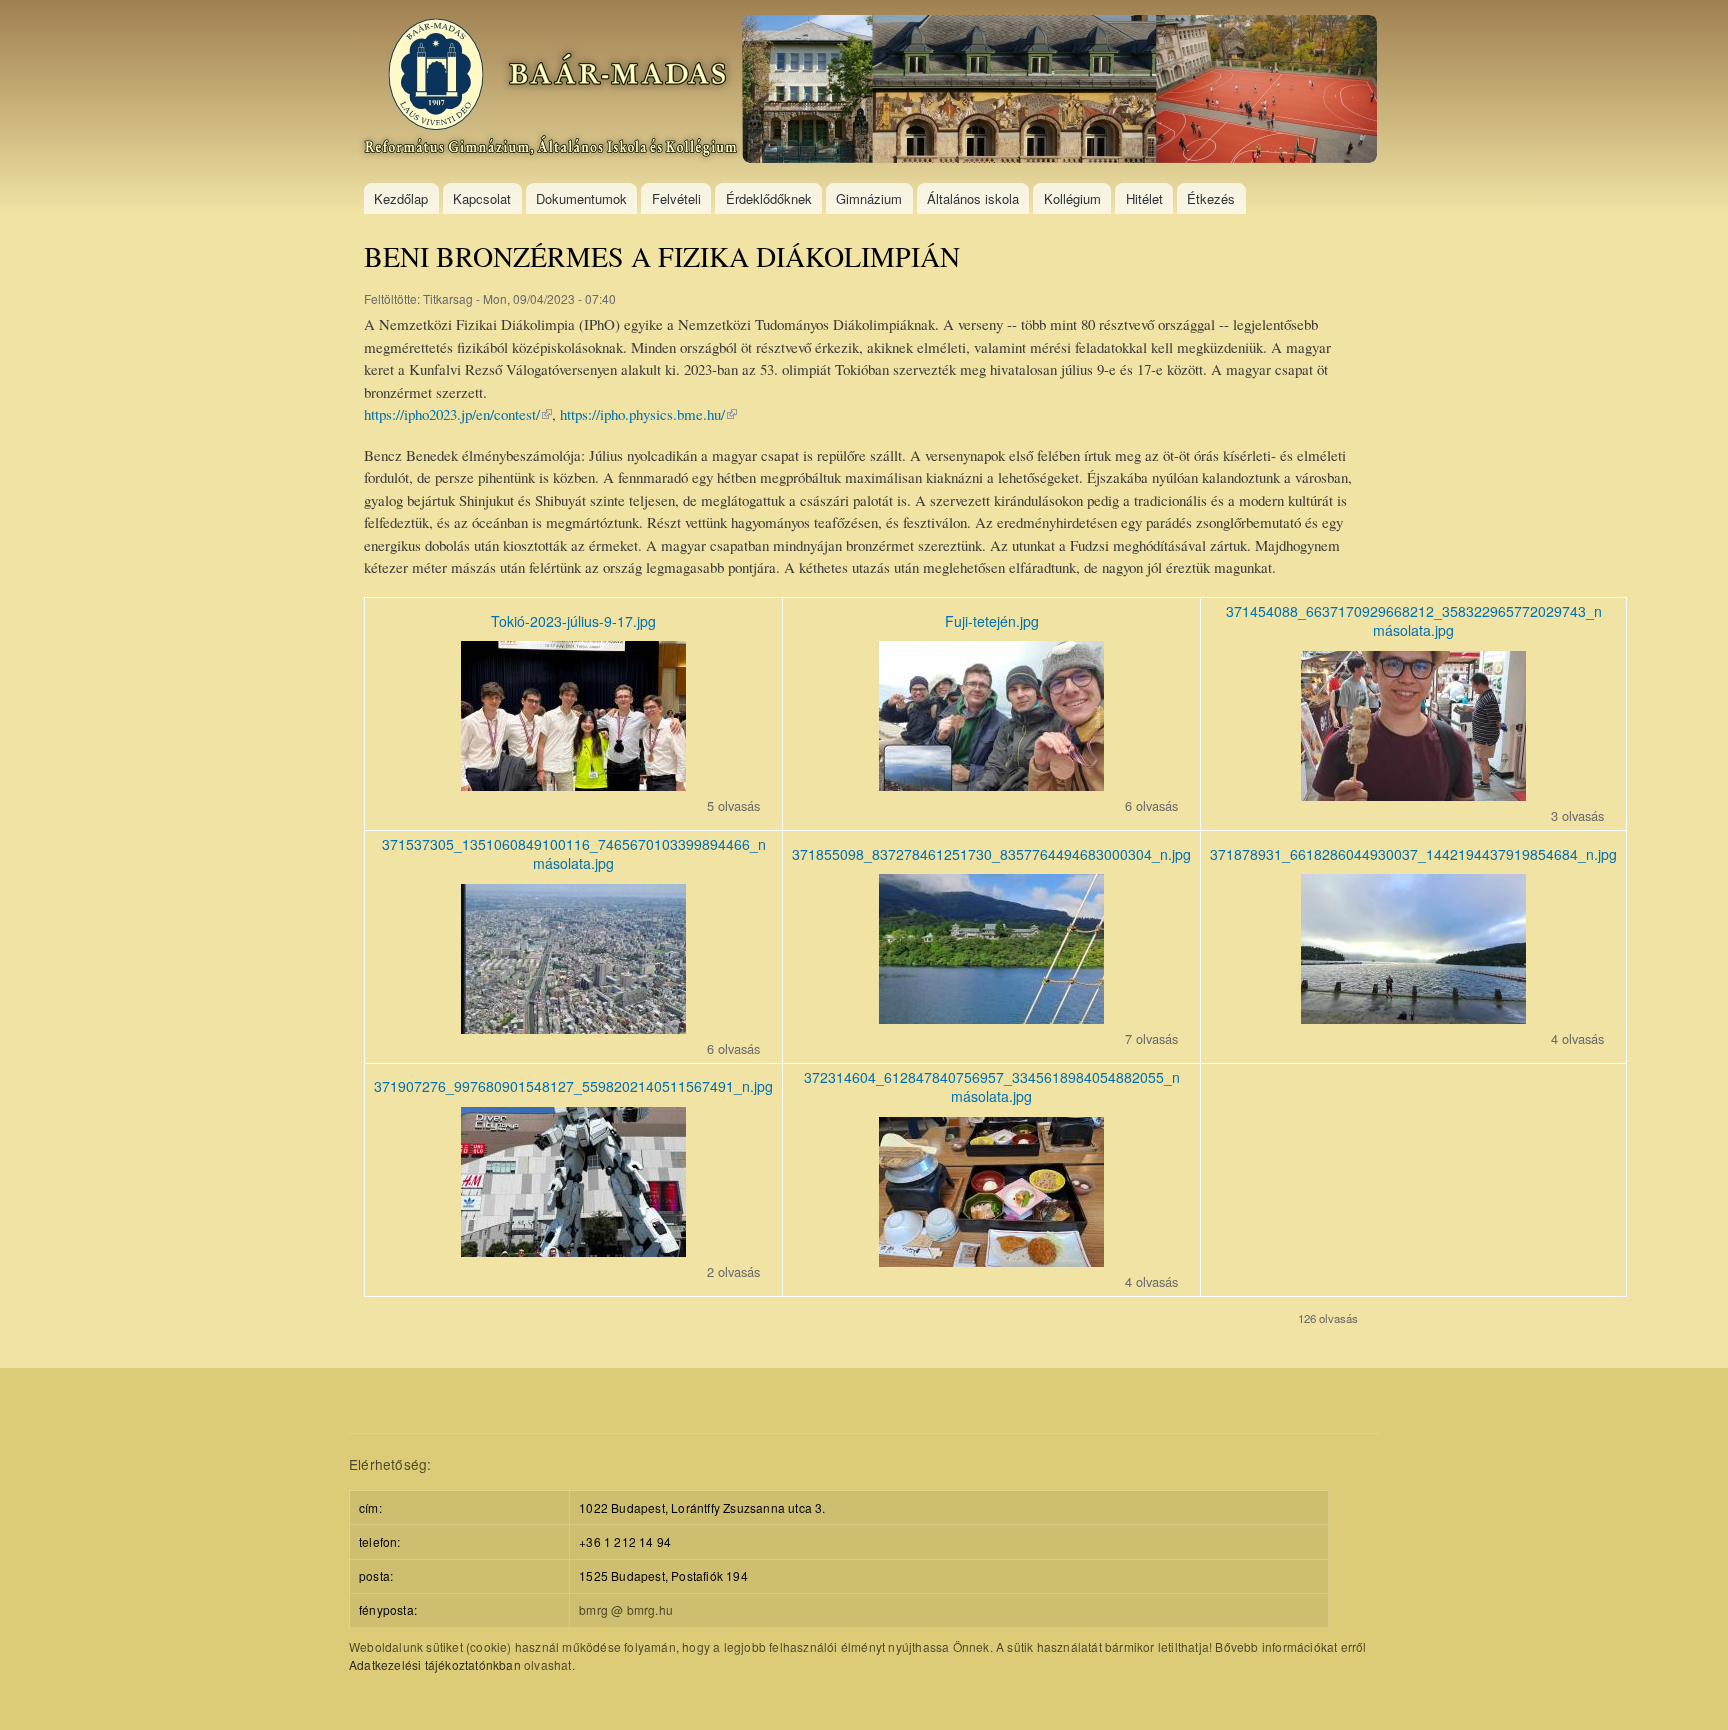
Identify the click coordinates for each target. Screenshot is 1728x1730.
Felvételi (676, 198)
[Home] (870, 91)
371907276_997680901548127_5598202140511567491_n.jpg (573, 1086)
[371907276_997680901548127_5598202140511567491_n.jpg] (573, 1250)
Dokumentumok (581, 198)
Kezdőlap (401, 198)
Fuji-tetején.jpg (992, 621)
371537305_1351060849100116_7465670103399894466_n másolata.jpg (574, 854)
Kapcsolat (482, 198)
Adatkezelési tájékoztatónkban (435, 1664)
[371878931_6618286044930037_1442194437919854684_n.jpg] (1413, 1017)
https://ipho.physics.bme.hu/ (648, 414)
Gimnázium (869, 198)
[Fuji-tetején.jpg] (991, 784)
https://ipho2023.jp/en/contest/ (458, 414)
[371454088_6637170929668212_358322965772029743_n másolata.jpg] (1413, 794)
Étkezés (1211, 198)
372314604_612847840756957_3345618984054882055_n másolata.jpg (992, 1087)
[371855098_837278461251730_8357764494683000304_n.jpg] (991, 1017)
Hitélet (1144, 198)
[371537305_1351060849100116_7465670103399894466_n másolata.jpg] (573, 1027)
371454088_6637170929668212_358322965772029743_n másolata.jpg (1414, 621)
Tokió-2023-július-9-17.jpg (573, 621)
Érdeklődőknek (769, 198)
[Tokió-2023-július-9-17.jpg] (573, 784)
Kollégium (1072, 198)
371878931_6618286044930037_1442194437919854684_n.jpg (1413, 854)
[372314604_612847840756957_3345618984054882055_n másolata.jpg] (991, 1260)
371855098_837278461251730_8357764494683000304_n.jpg (991, 854)
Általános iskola (973, 198)
